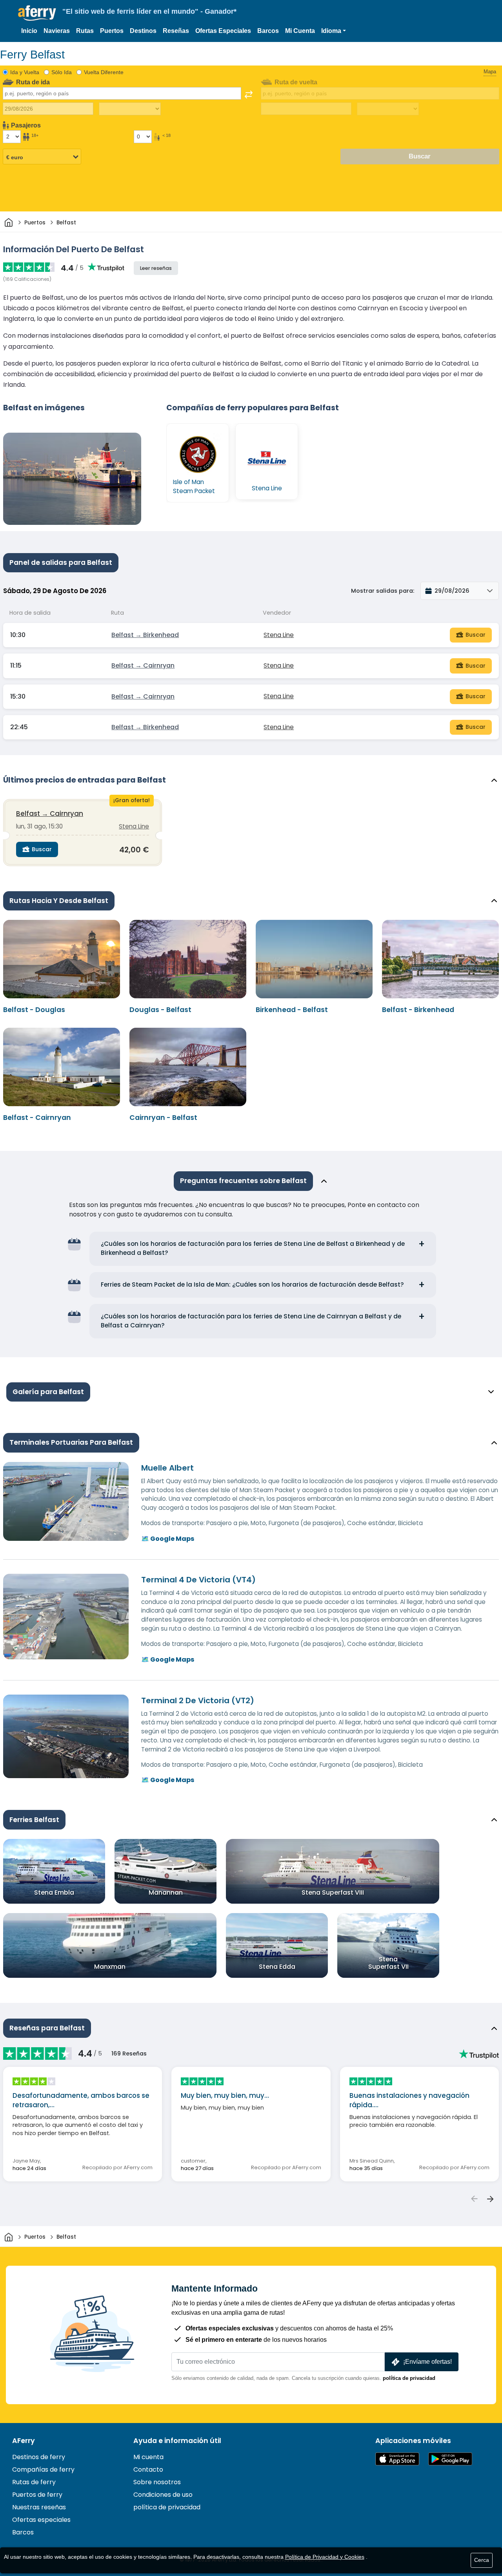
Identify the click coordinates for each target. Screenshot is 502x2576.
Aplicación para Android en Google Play (450, 2459)
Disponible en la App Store (397, 2459)
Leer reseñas (156, 268)
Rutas (85, 31)
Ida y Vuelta (25, 72)
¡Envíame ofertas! (427, 2362)
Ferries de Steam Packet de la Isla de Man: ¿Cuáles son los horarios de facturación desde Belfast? (252, 1284)
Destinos (143, 31)
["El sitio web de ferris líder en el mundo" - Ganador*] (37, 13)
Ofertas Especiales (223, 31)
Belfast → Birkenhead (145, 635)
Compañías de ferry (43, 2470)
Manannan (166, 1892)
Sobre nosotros (157, 2482)
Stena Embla (54, 1892)
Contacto (148, 2470)
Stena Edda (277, 1967)
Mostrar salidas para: (383, 591)
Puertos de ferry (37, 2495)
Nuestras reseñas (39, 2507)
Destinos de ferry (39, 2457)
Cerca (482, 2560)
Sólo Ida (62, 72)
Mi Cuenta (300, 31)
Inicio (29, 31)
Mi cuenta (148, 2457)
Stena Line (279, 635)
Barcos (268, 31)
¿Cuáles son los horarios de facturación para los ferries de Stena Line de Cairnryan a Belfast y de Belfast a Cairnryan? (251, 1321)
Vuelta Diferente (104, 72)
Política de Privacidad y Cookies (325, 2557)
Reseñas (176, 31)
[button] (334, 31)
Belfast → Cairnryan (143, 665)
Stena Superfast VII (388, 1963)
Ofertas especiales (41, 2520)
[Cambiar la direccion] (249, 95)
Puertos (112, 31)
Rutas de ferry (34, 2482)
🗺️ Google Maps (168, 1539)
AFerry (24, 2441)
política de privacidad (409, 2378)
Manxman (110, 1967)
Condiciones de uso (163, 2495)
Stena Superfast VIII (333, 1892)
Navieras (57, 31)
